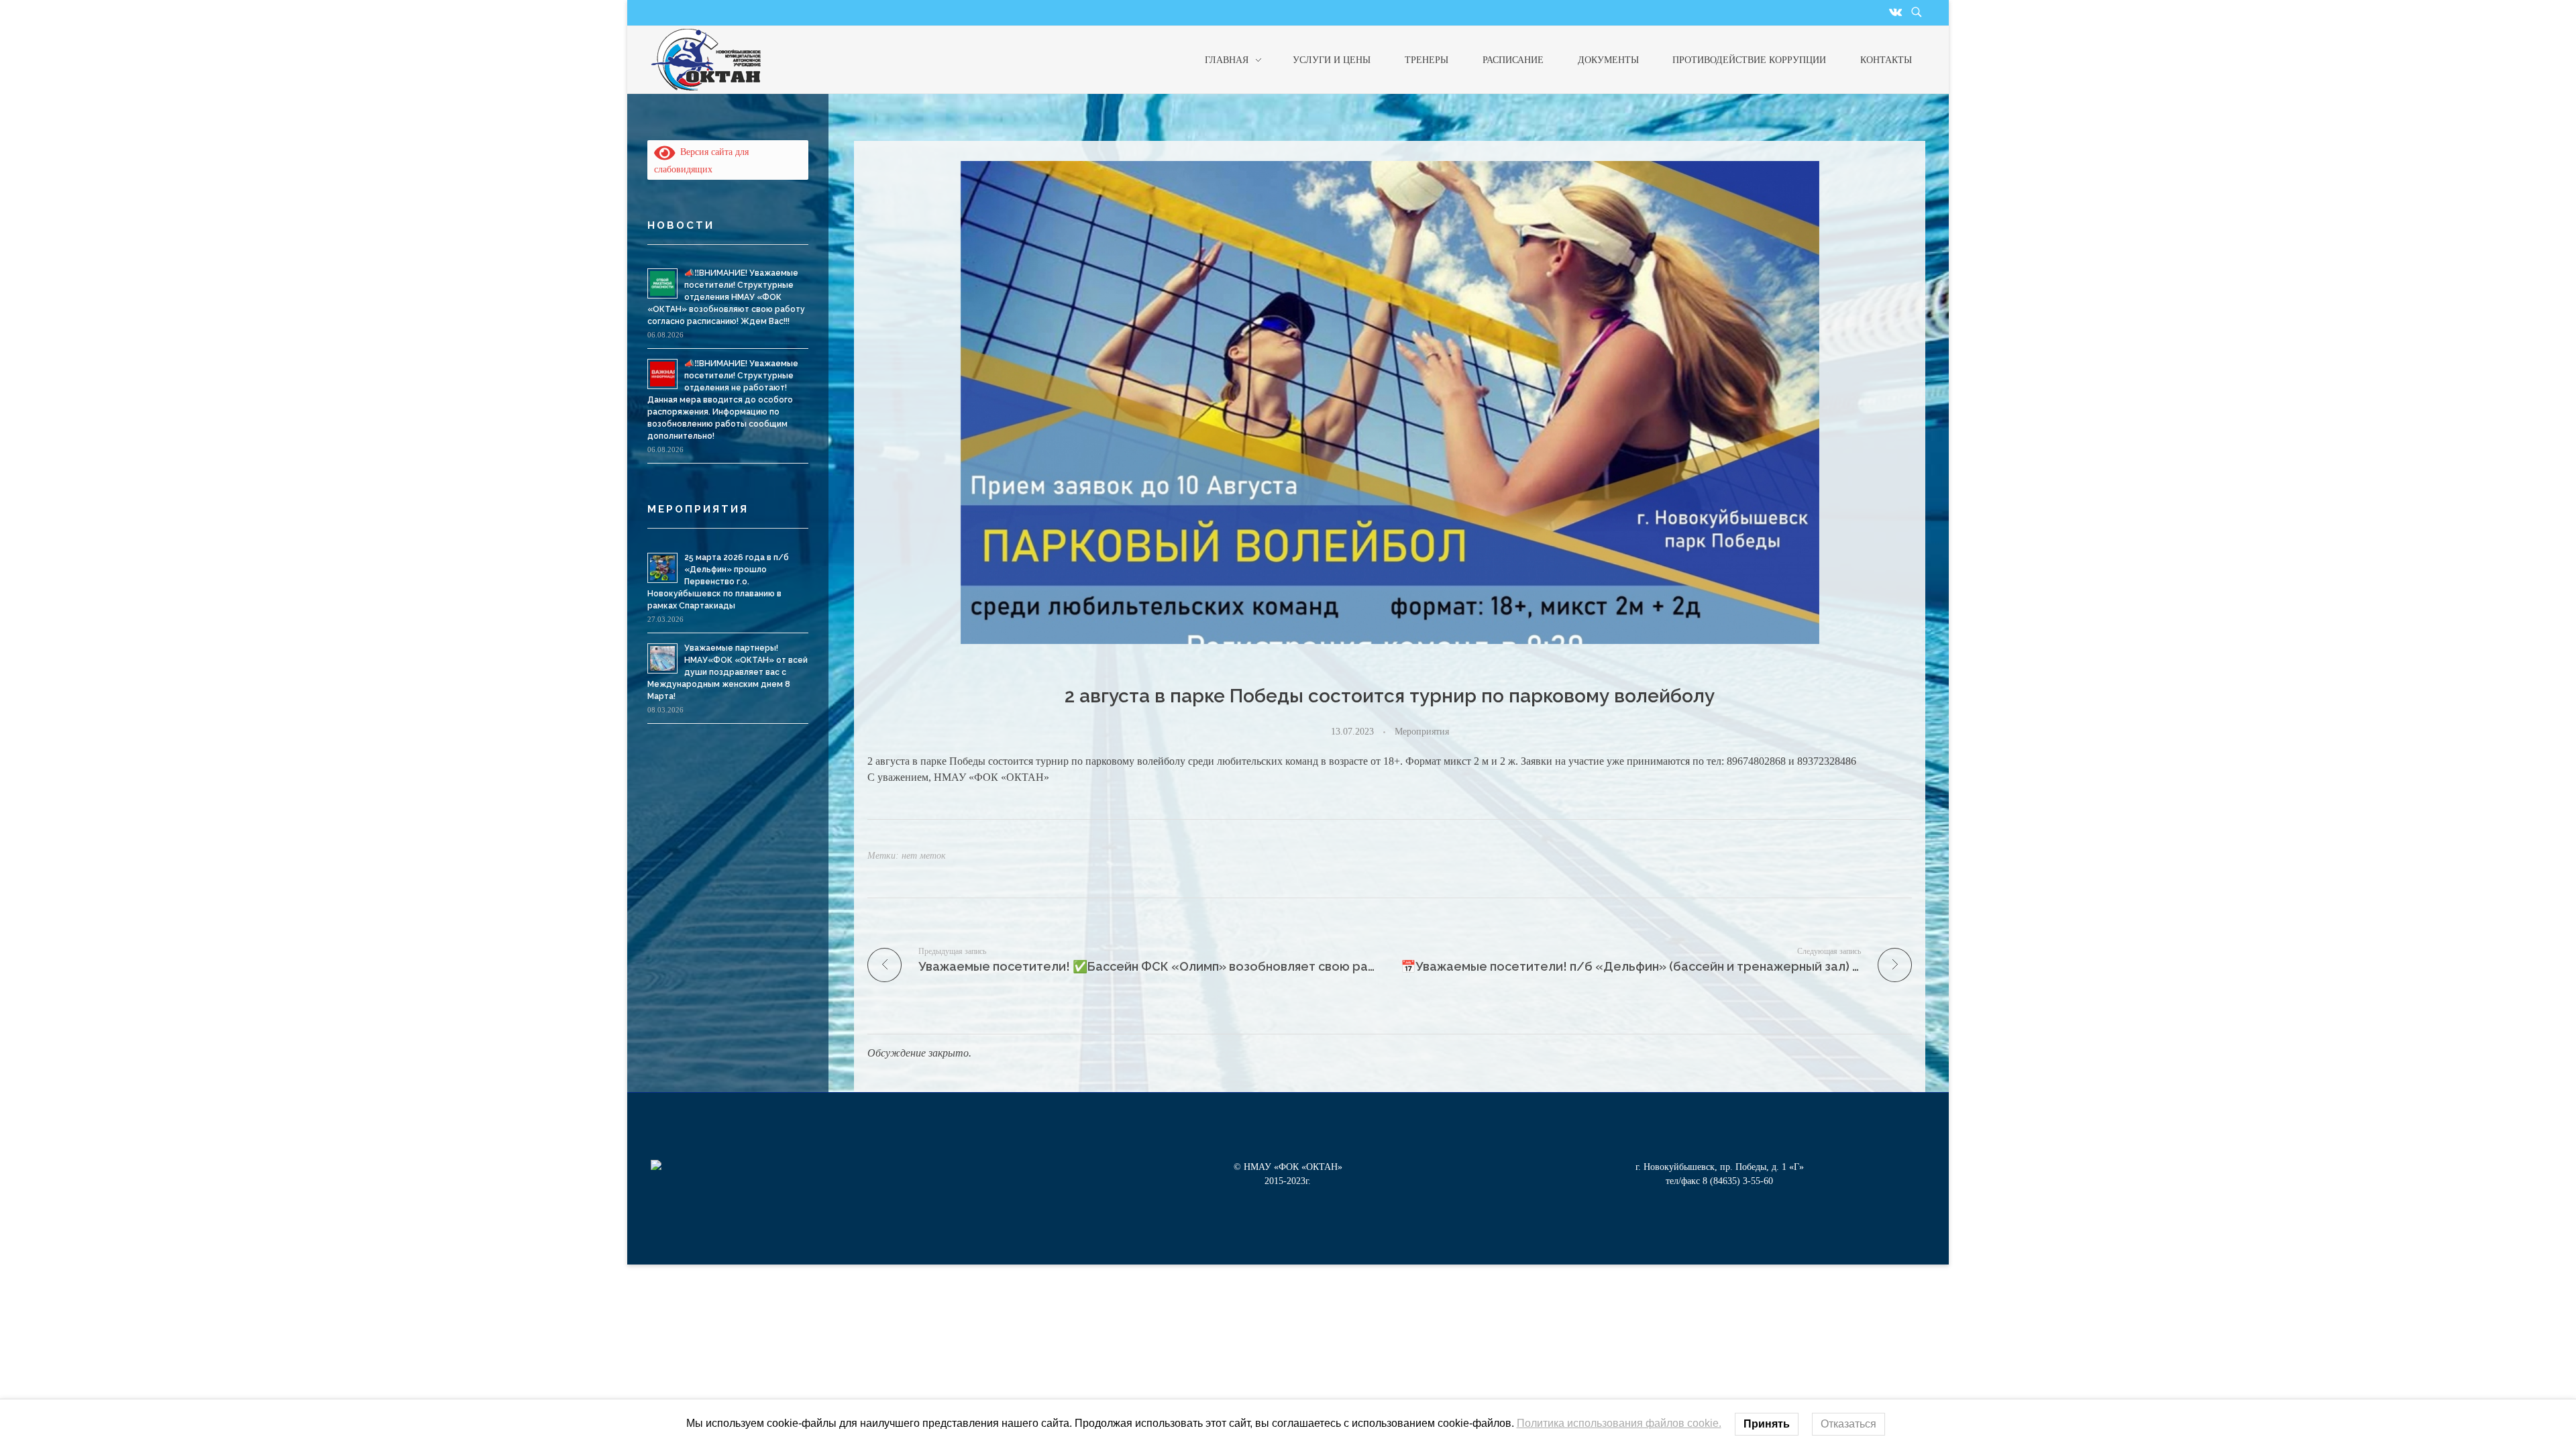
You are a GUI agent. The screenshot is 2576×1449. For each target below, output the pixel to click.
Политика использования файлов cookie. (1619, 1423)
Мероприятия (1422, 731)
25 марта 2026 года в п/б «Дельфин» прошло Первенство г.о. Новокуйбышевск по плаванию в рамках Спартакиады (718, 582)
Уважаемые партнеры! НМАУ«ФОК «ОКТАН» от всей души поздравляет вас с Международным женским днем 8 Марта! (728, 672)
